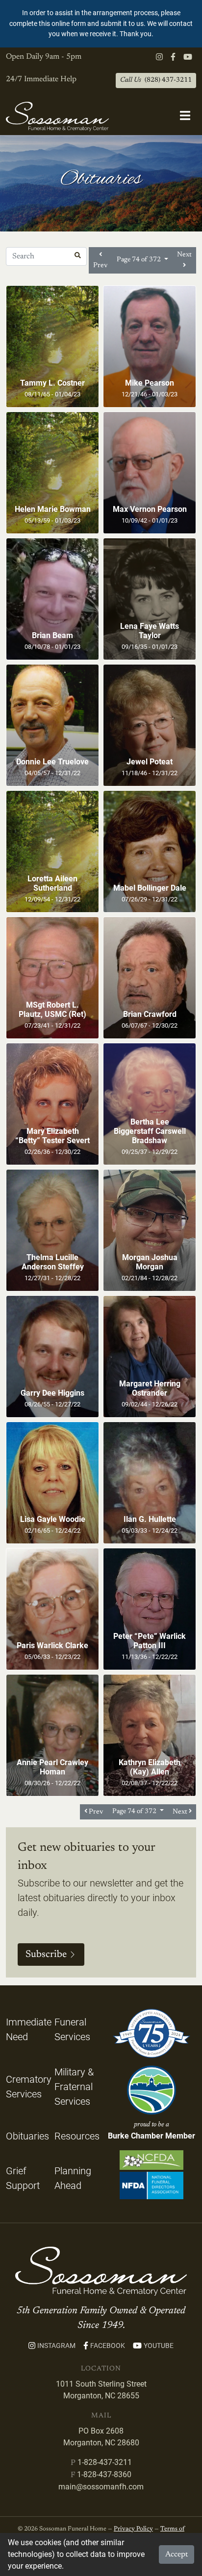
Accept (177, 2554)
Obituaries (27, 2136)
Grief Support (23, 2178)
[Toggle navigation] (185, 116)
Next (184, 255)
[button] (78, 256)
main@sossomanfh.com (101, 2487)
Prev (101, 265)
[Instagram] (159, 57)
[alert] (101, 24)
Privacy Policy (133, 2529)
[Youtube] (188, 57)
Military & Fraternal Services (74, 2087)
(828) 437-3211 (156, 80)
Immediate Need (29, 2029)
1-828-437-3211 (105, 2462)
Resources (77, 2136)
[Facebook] (173, 57)
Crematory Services (29, 2087)
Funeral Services (72, 2029)
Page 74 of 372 (139, 260)
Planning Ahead (73, 2178)
